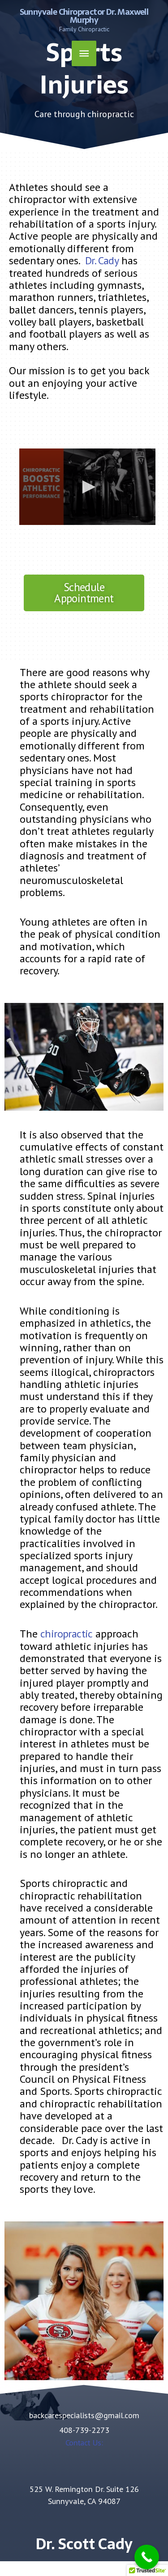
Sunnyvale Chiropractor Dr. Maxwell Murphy (84, 16)
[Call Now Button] (147, 2557)
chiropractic (67, 1634)
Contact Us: (84, 2442)
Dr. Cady (102, 260)
